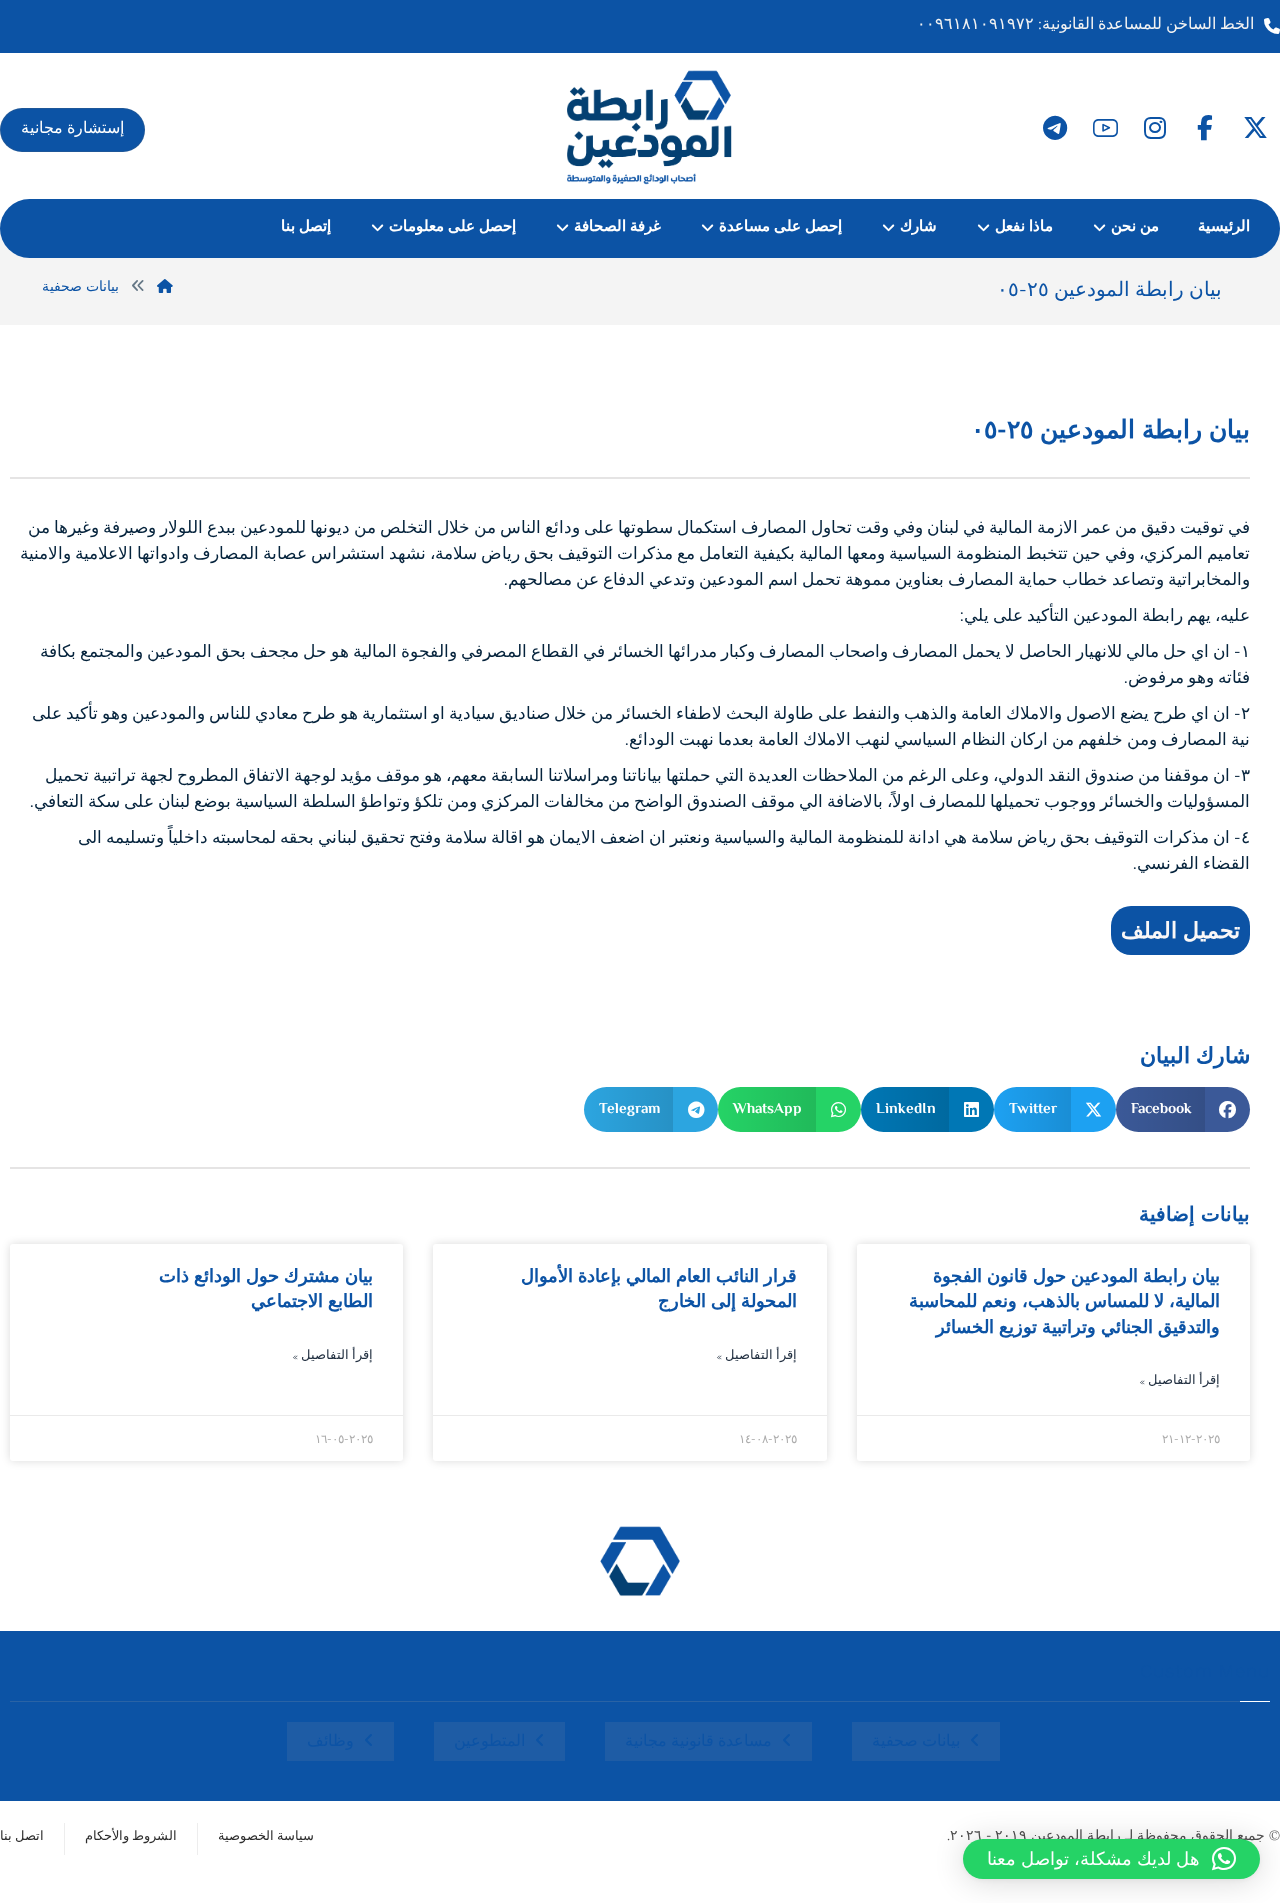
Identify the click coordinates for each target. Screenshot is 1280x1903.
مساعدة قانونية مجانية (698, 1742)
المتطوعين (489, 1742)
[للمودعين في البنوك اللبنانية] (650, 126)
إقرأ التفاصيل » (1179, 1381)
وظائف (330, 1742)
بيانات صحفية (916, 1742)
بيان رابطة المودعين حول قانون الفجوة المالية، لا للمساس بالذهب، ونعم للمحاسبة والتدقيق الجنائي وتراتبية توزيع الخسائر (1064, 1301)
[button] (1255, 128)
